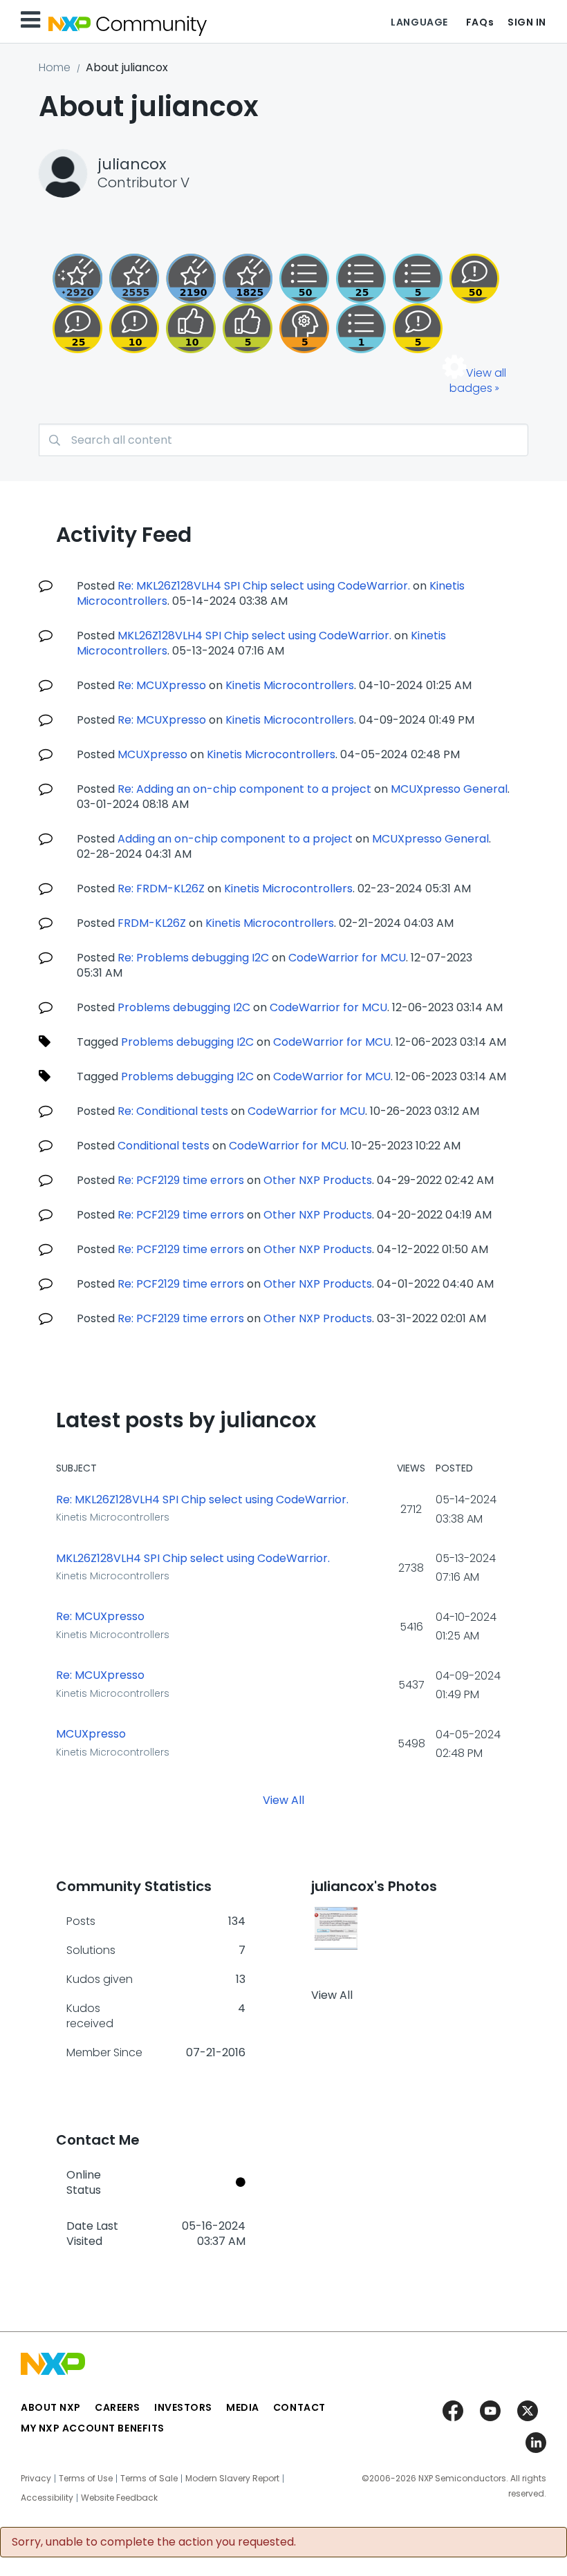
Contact (299, 2407)
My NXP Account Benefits (93, 2428)
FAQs (480, 22)
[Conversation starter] (418, 279)
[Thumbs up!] (191, 328)
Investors (183, 2407)
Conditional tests (164, 1146)
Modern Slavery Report (232, 2479)
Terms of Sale (149, 2479)
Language (419, 22)
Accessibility (47, 2498)
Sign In (527, 22)
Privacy (36, 2479)
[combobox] (283, 440)
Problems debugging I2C (184, 1007)
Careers (118, 2407)
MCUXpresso (152, 754)
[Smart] (77, 328)
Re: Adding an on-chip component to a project (244, 789)
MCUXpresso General (449, 789)
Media (243, 2407)
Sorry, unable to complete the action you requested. (154, 2542)
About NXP (51, 2407)
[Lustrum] (248, 279)
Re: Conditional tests (173, 1111)
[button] (336, 1928)
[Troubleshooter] (304, 328)
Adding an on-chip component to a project (235, 839)
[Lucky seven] (134, 279)
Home (55, 67)
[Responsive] (418, 328)
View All (283, 1799)
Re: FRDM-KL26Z (161, 889)
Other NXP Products (318, 1180)
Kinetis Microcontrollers (290, 685)
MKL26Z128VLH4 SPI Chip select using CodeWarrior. (254, 636)
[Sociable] (134, 328)
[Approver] (248, 328)
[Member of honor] (77, 279)
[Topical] (361, 279)
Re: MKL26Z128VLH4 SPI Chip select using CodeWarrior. (264, 586)
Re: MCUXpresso (162, 685)
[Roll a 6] (191, 279)
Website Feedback (119, 2498)
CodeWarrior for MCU (347, 958)
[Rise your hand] (361, 328)
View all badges (478, 380)
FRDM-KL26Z (152, 923)
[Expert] (474, 279)
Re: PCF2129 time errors (181, 1180)
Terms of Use (86, 2479)
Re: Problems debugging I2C (193, 958)
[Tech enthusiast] (304, 279)
